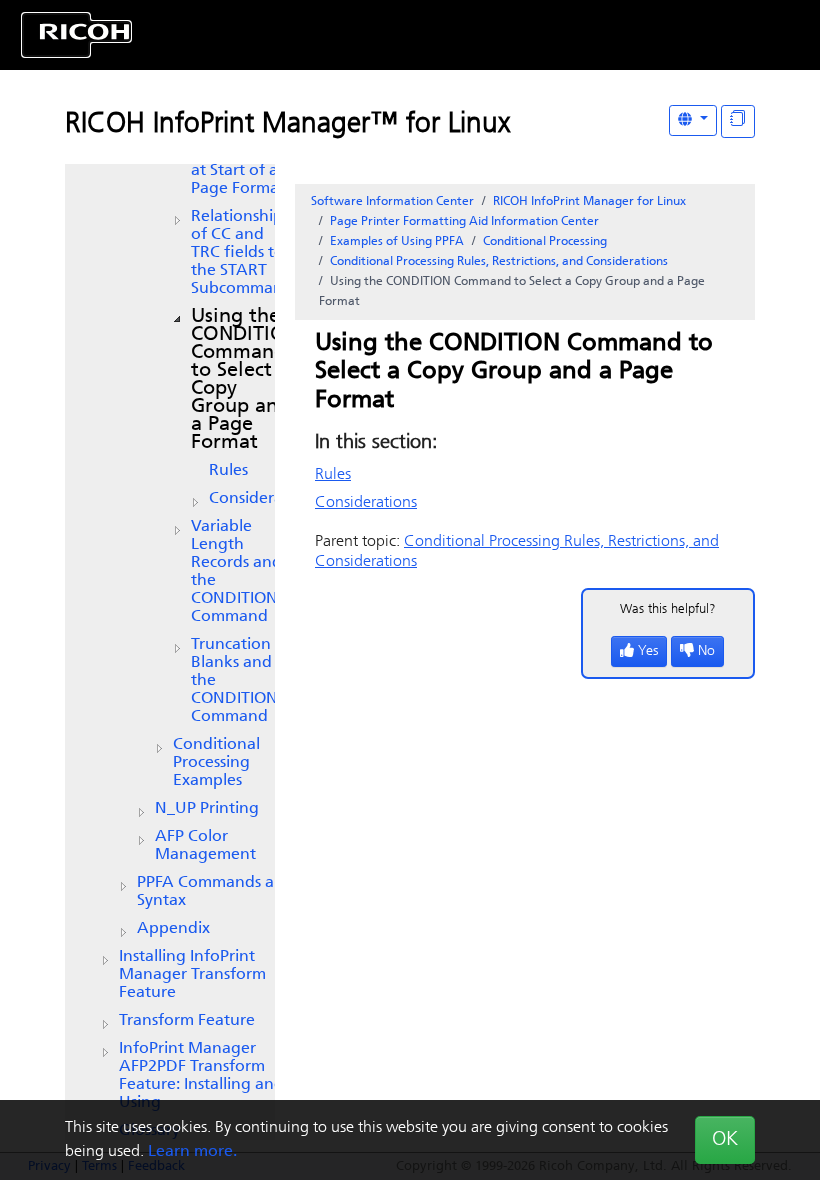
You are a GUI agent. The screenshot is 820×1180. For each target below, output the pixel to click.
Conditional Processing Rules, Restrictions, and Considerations (499, 262)
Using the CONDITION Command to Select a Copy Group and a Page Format (245, 380)
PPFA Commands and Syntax (215, 892)
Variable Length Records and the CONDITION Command (236, 572)
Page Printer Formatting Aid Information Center (464, 222)
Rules (228, 471)
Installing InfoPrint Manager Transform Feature (192, 975)
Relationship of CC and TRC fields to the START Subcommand (242, 253)
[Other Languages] (693, 120)
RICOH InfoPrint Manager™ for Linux (287, 125)
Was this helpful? (668, 609)
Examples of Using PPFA (397, 242)
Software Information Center (392, 202)
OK (725, 1140)
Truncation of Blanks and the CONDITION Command (241, 681)
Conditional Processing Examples (216, 763)
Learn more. (192, 1152)
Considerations (264, 499)
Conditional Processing (545, 242)
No (706, 651)
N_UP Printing (207, 809)
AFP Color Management (205, 846)
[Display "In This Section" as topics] (738, 121)
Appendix (173, 929)
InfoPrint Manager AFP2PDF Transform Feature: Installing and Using (201, 1076)
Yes (648, 651)
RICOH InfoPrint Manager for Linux (589, 202)
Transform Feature (187, 1021)
